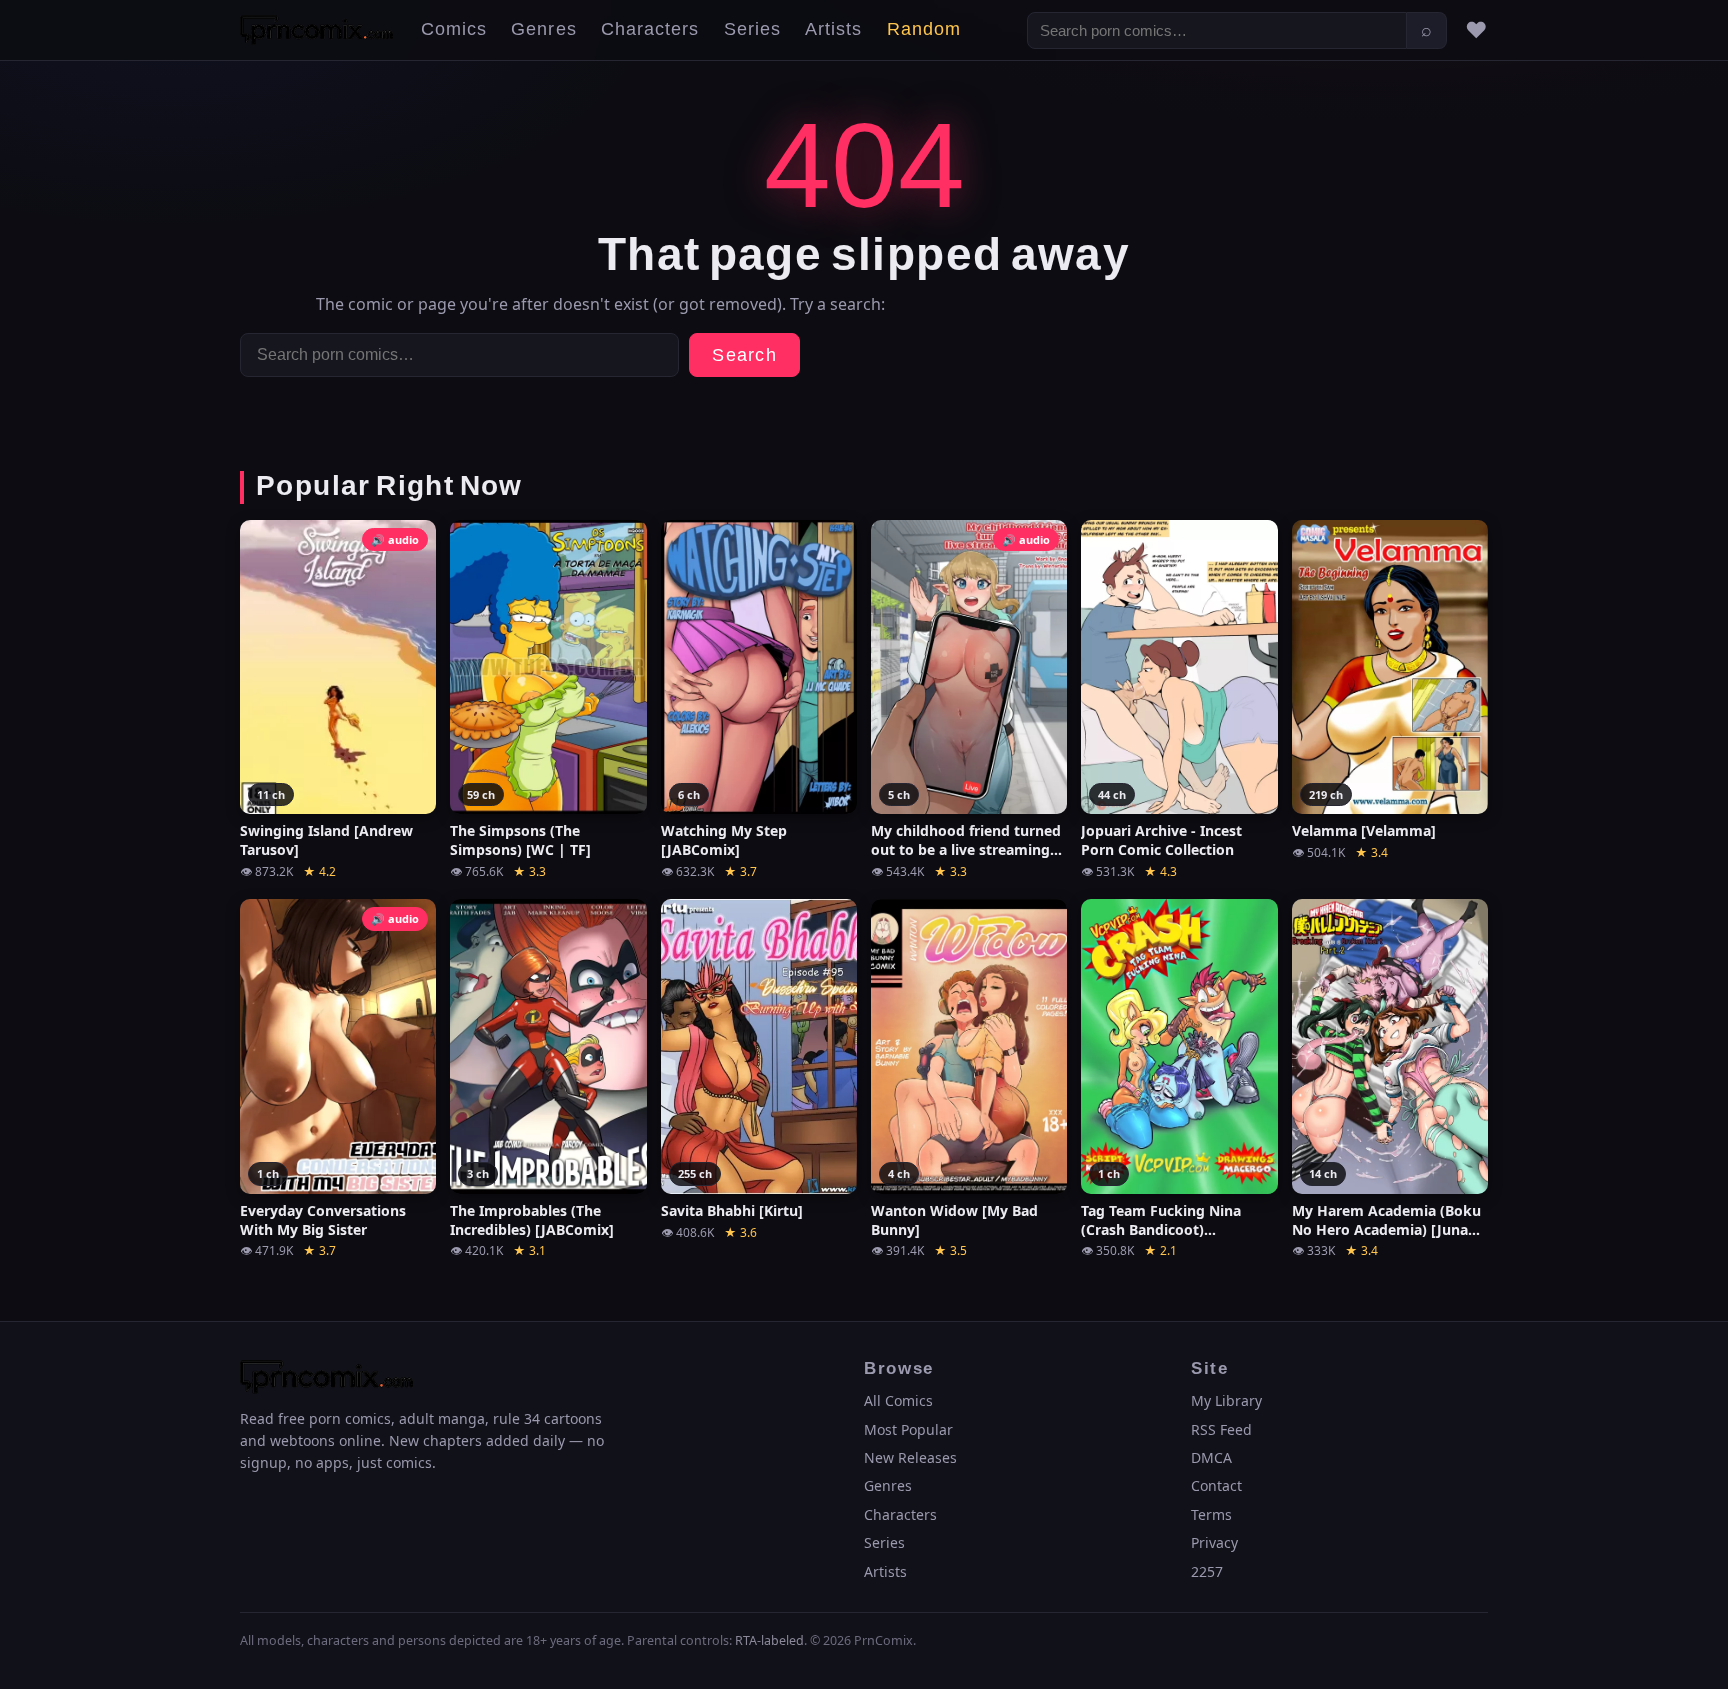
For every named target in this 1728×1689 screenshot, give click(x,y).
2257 (1207, 1571)
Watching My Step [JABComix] (724, 840)
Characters (650, 29)
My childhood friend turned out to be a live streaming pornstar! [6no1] (966, 841)
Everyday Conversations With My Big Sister (323, 1220)
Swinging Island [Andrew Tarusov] (326, 840)
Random (924, 29)
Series (752, 29)
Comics (454, 29)
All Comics (898, 1400)
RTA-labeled (769, 1640)
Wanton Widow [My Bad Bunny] (954, 1220)
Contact (1216, 1485)
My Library (1226, 1400)
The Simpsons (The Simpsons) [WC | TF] (520, 840)
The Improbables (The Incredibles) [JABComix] (532, 1220)
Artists (834, 29)
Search (744, 355)
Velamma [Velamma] (1364, 831)
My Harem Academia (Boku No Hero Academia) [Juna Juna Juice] (1386, 1221)
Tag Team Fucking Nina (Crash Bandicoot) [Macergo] (1161, 1221)
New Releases (910, 1457)
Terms (1211, 1514)
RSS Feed (1221, 1429)
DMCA (1211, 1457)
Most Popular (908, 1429)
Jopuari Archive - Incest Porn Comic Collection (1161, 840)
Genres (543, 29)
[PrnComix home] (316, 30)
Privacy (1214, 1542)
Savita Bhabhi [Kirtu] (732, 1211)
